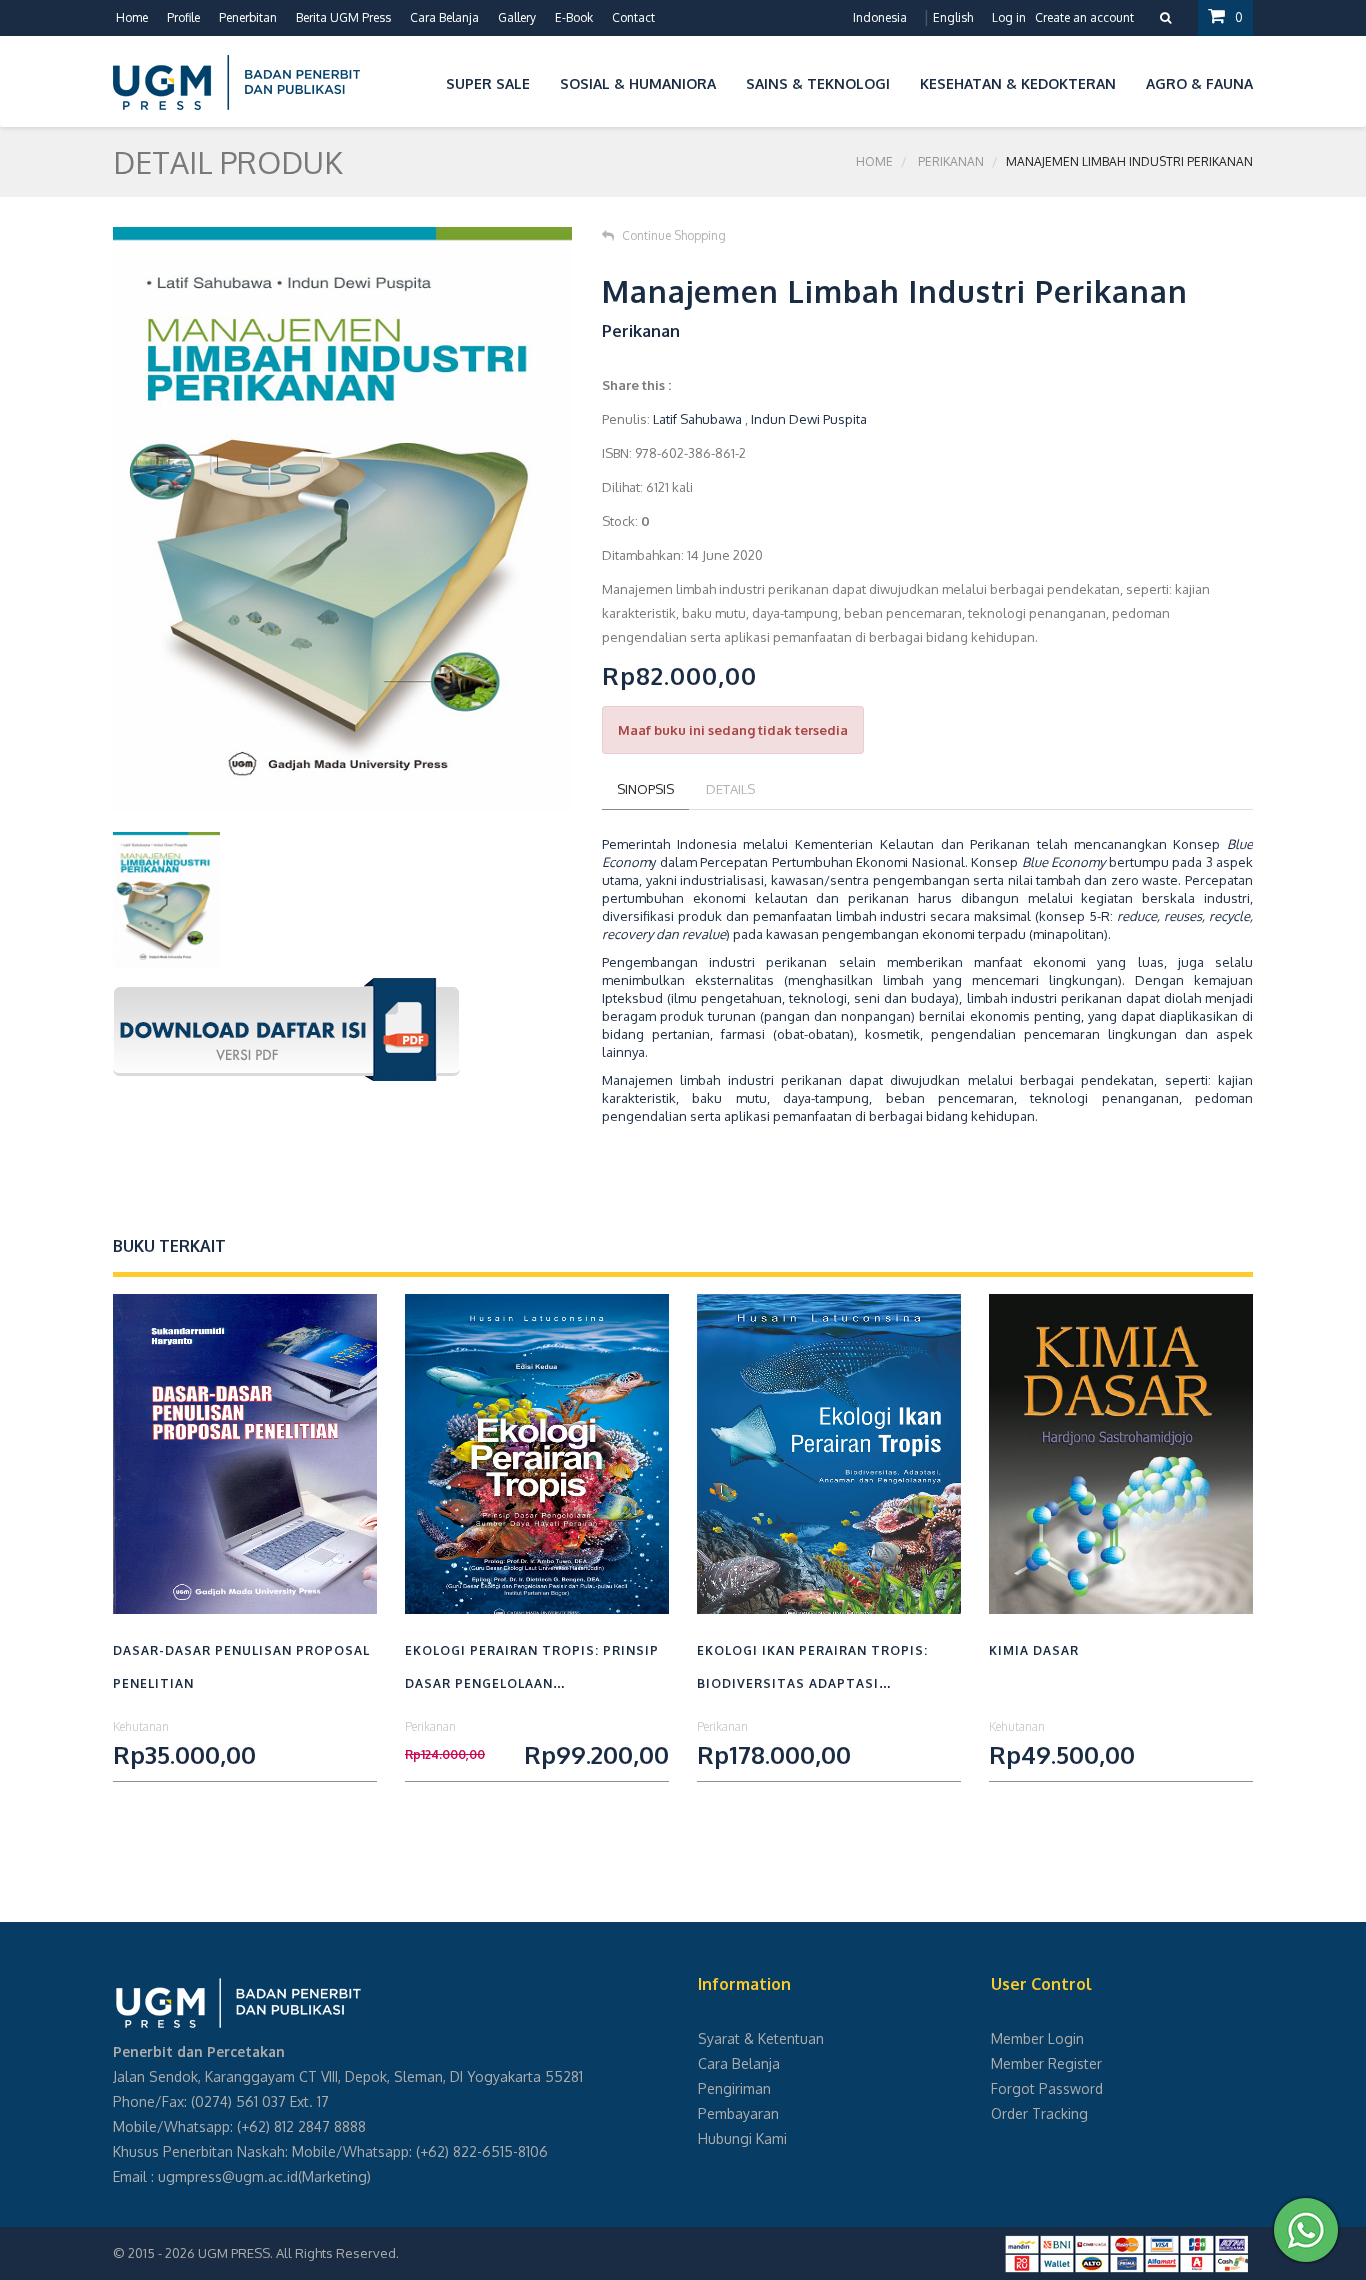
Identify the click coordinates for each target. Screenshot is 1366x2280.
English (953, 17)
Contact (633, 17)
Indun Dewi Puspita (809, 419)
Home (132, 17)
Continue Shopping (674, 235)
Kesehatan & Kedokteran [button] (1018, 83)
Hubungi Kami (742, 2138)
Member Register (1046, 2063)
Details (730, 789)
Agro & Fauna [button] (1199, 83)
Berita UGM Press (343, 17)
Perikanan (951, 161)
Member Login (1037, 2038)
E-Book (574, 17)
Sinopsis (645, 789)
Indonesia (880, 17)
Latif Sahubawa (697, 419)
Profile (183, 17)
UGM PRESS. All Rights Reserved (297, 2253)
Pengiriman (734, 2088)
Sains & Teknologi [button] (818, 83)
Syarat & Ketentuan (761, 2038)
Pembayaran (738, 2113)
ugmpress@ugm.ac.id (228, 2176)
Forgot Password (1047, 2088)
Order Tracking (1039, 2113)
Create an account (1084, 17)
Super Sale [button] (488, 83)
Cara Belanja (444, 17)
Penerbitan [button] (248, 17)
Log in (1009, 17)
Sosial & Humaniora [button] (638, 83)
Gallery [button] (517, 17)
